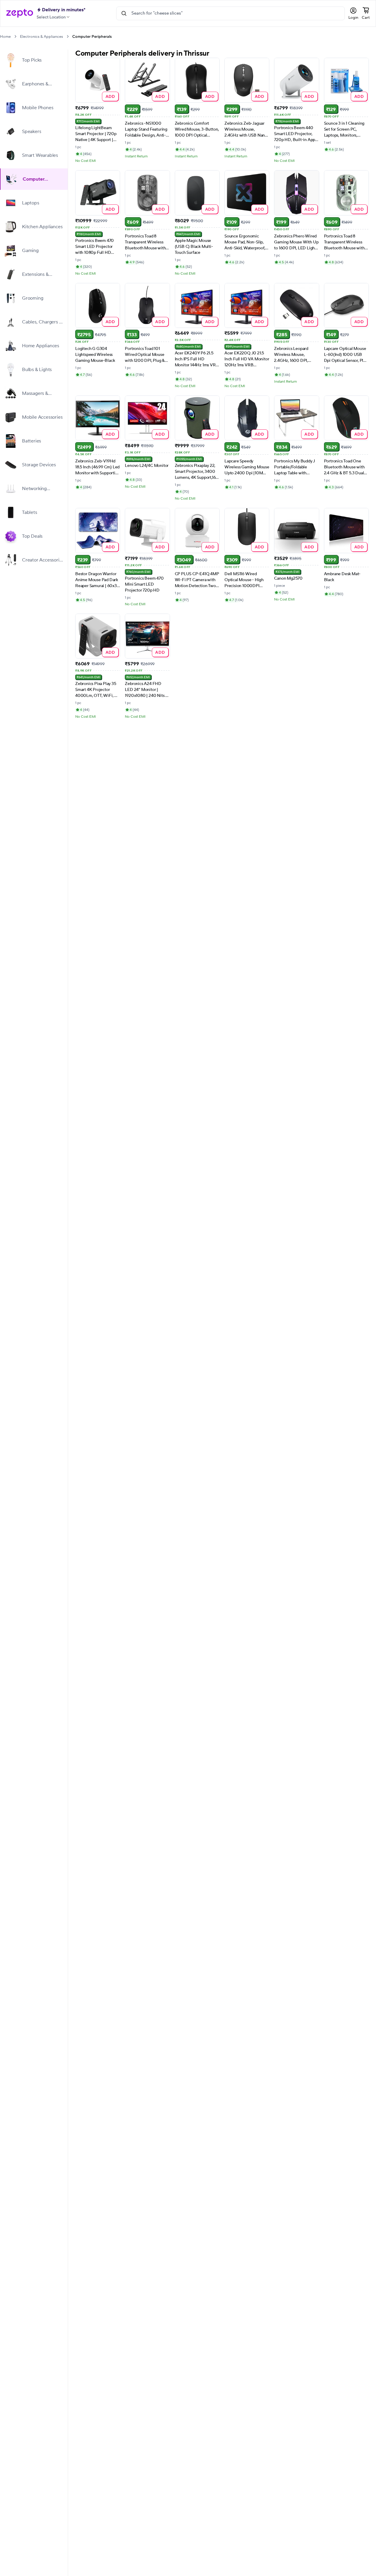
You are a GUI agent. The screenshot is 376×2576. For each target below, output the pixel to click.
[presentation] (15, 36)
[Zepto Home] (20, 13)
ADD (110, 96)
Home (5, 37)
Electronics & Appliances (41, 37)
